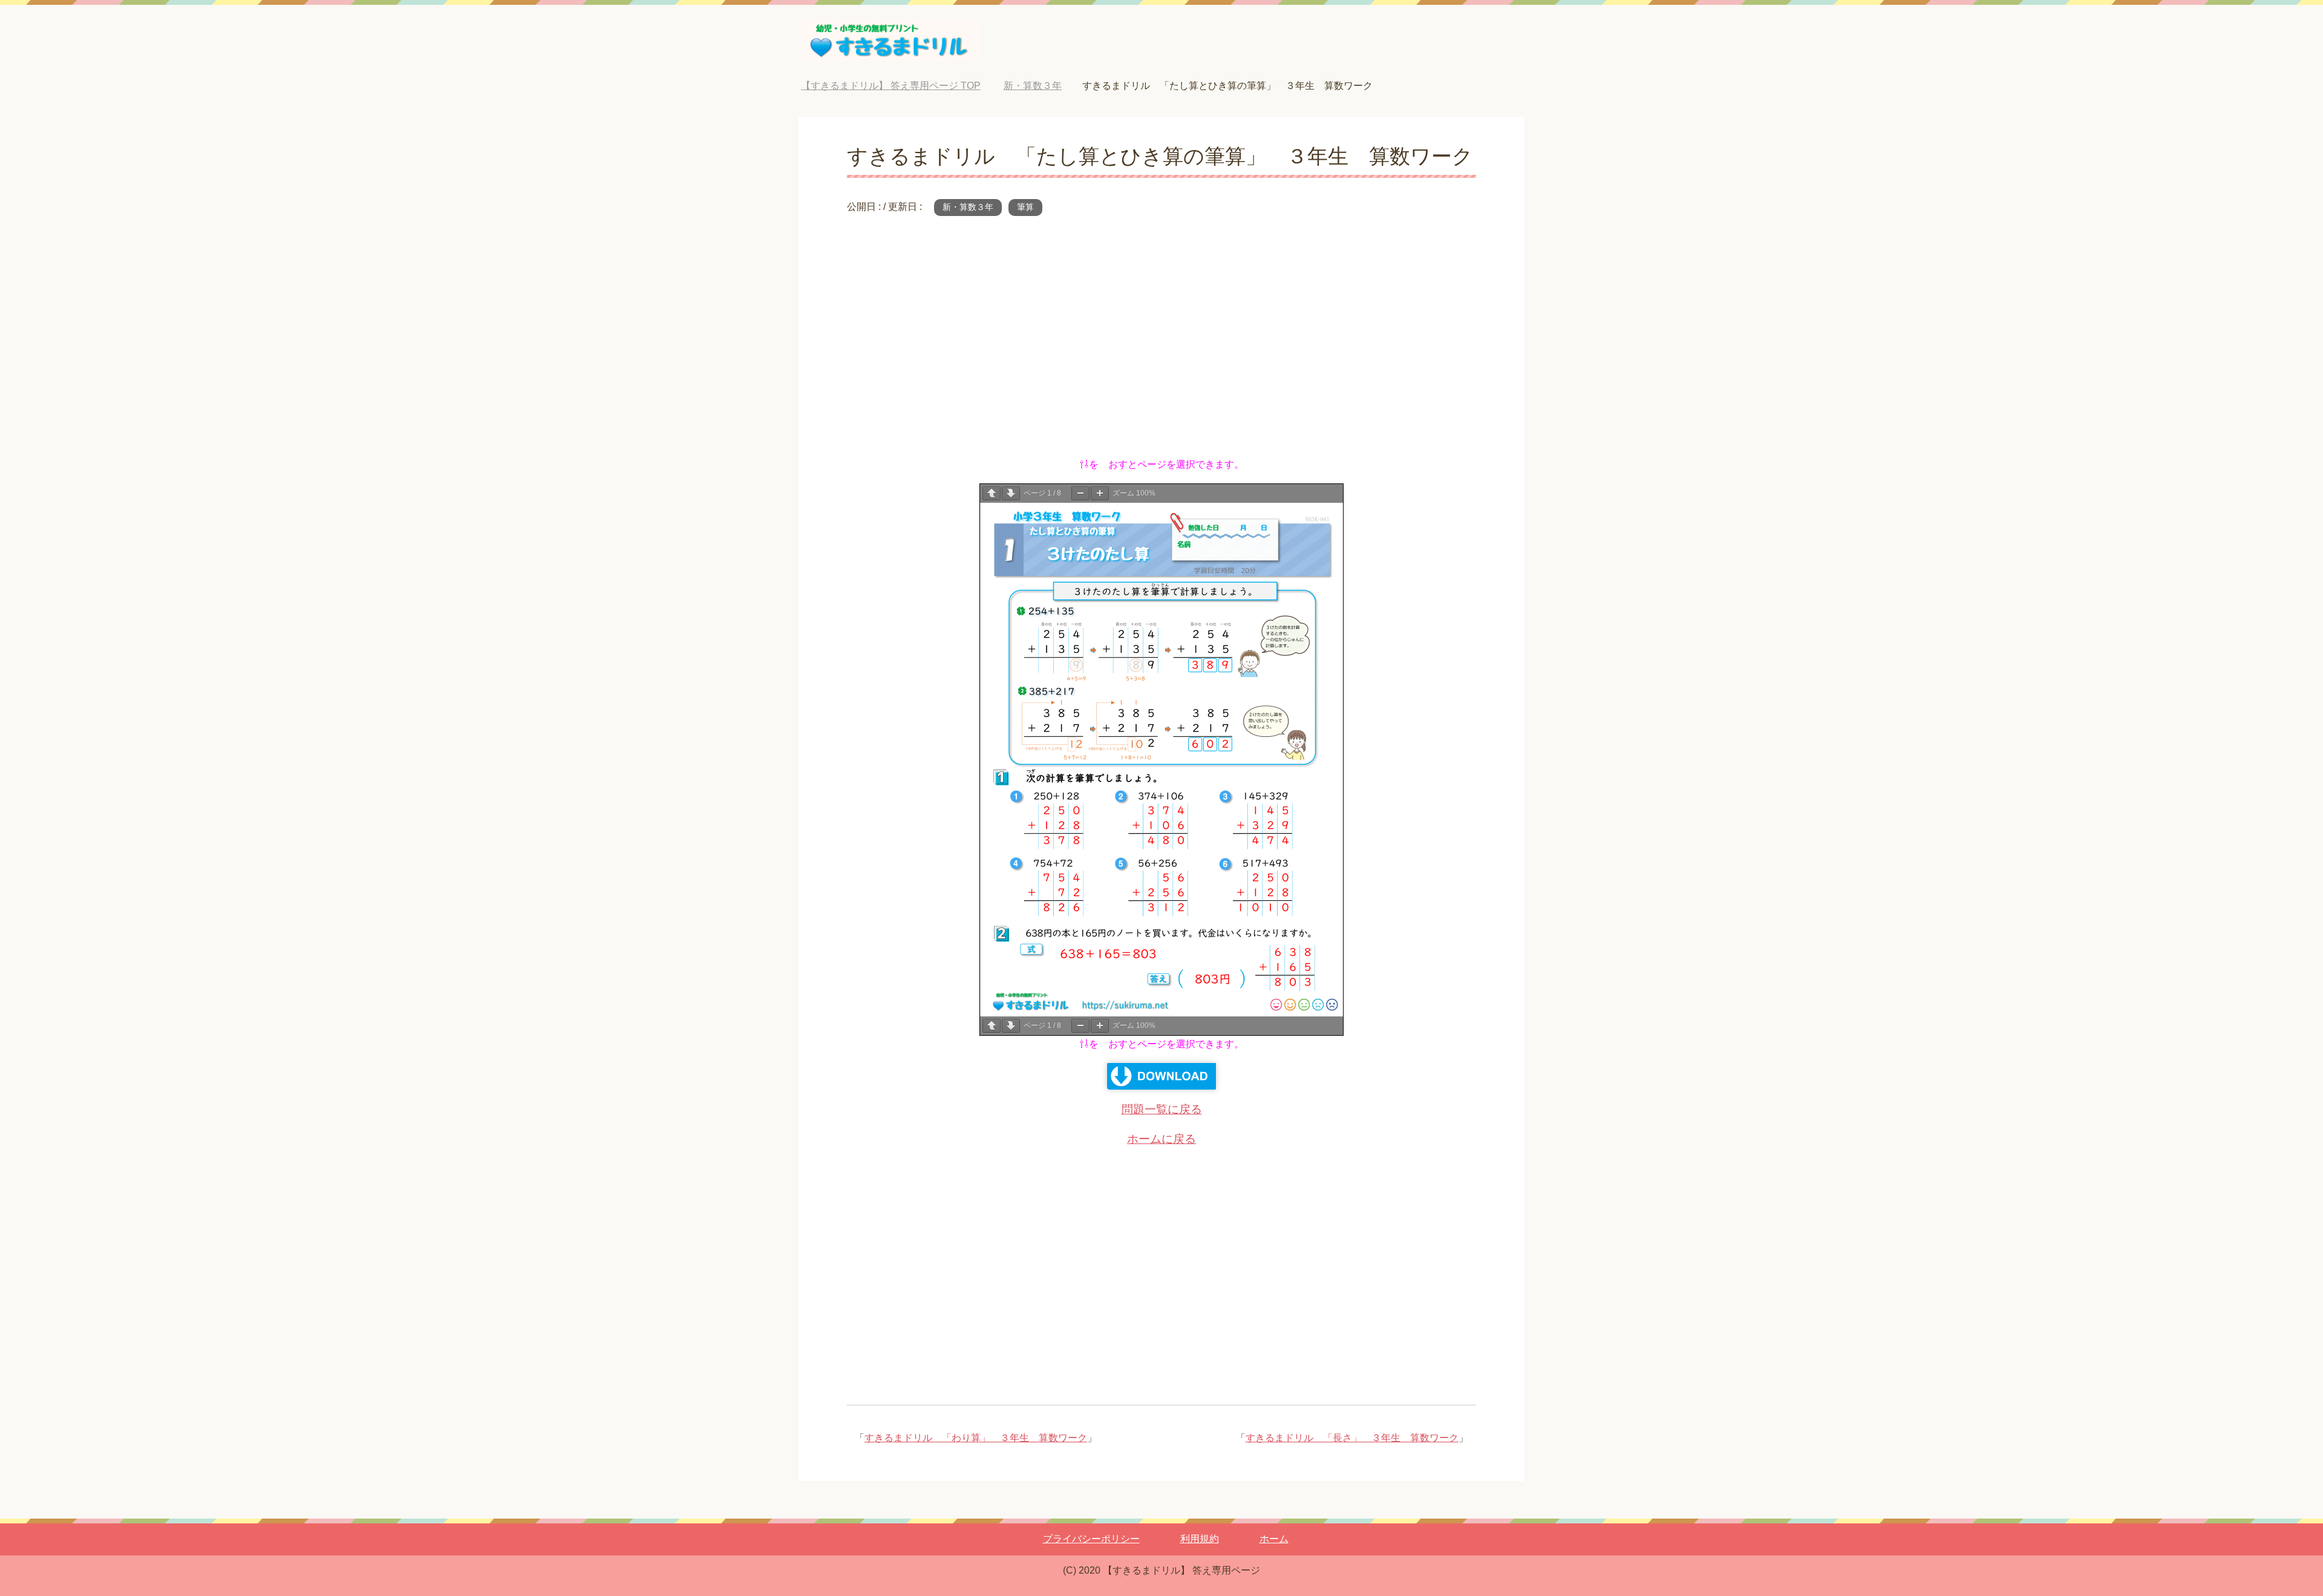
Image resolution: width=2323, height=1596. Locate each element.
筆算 (1025, 207)
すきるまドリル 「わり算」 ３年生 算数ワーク (976, 1438)
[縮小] (1080, 493)
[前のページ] (992, 493)
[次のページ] (1011, 493)
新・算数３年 (968, 207)
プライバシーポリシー (1091, 1539)
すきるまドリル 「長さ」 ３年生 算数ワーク (1352, 1438)
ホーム (1274, 1539)
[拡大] (1100, 493)
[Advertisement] (1161, 344)
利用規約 (1200, 1539)
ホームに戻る (1161, 1139)
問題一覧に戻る (1162, 1109)
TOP (900, 86)
